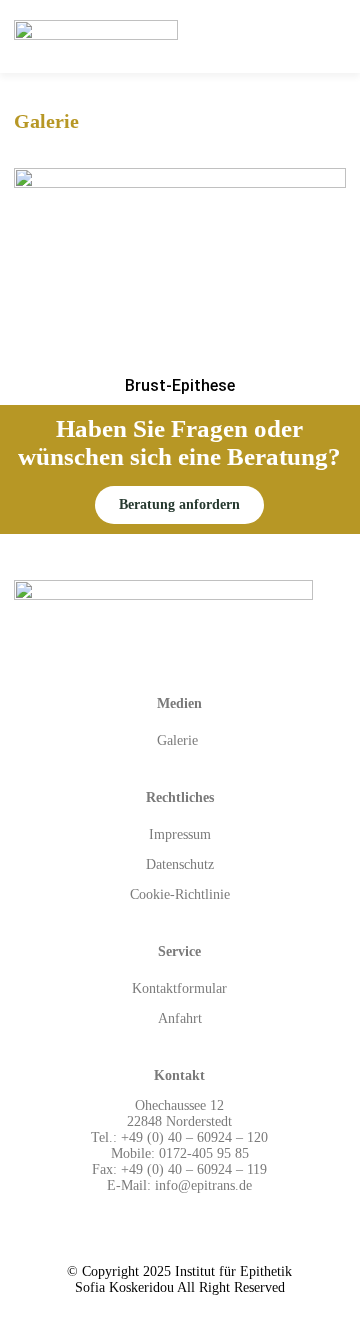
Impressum (180, 834)
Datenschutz (180, 864)
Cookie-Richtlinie (180, 894)
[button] (179, 505)
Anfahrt (180, 1018)
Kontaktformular (179, 988)
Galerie (179, 740)
